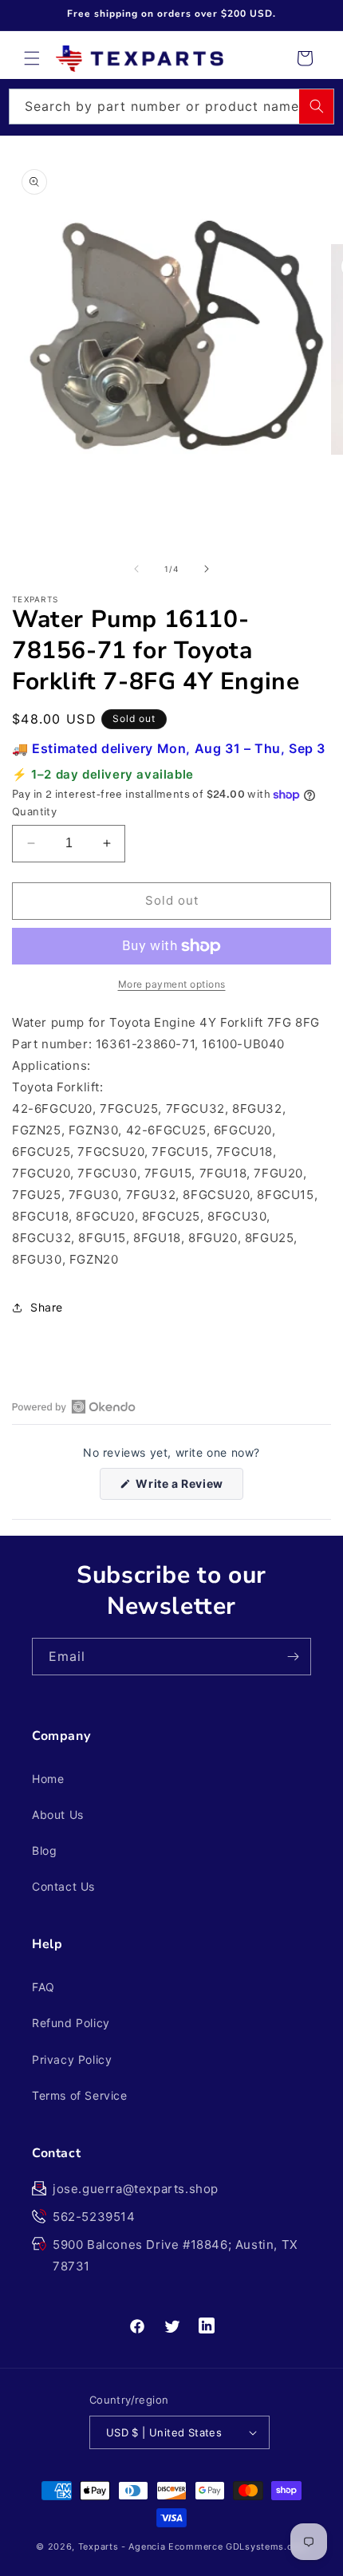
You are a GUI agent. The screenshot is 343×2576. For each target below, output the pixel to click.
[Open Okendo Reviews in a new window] (74, 1406)
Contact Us (63, 1886)
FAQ (43, 1987)
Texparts (99, 2546)
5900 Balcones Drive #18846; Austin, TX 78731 (175, 2255)
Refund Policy (71, 2023)
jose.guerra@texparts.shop (136, 2189)
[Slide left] (136, 569)
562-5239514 (94, 2217)
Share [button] (47, 1307)
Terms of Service (80, 2095)
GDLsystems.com (266, 2546)
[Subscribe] (293, 1657)
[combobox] (171, 107)
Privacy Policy (72, 2059)
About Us (58, 1815)
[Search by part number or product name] (317, 106)
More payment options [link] (172, 984)
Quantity (34, 811)
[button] (32, 58)
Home (48, 1779)
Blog (44, 1850)
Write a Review (188, 1488)
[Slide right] (207, 569)
